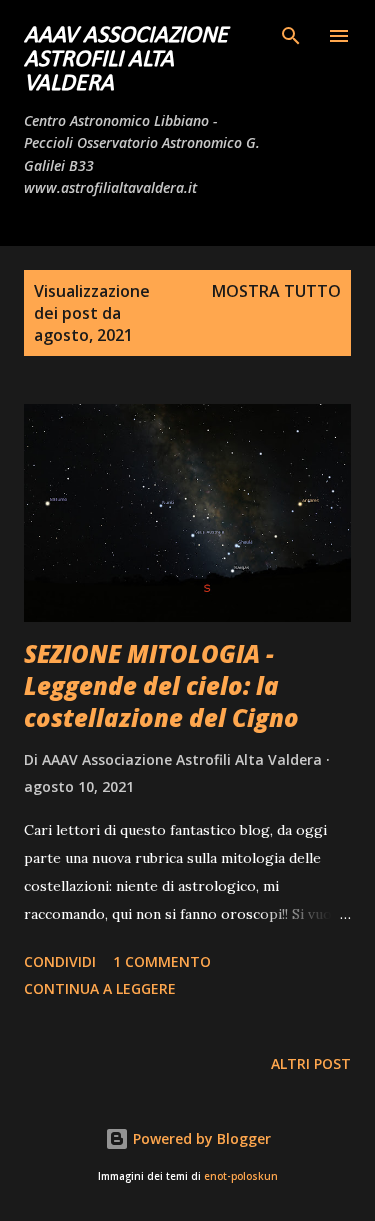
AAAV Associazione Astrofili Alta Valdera (126, 60)
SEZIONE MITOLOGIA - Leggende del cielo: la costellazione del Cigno (161, 685)
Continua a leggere (100, 988)
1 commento (162, 961)
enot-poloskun (241, 1176)
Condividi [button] (60, 961)
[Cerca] (291, 36)
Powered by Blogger (200, 1138)
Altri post (311, 1063)
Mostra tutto (276, 291)
